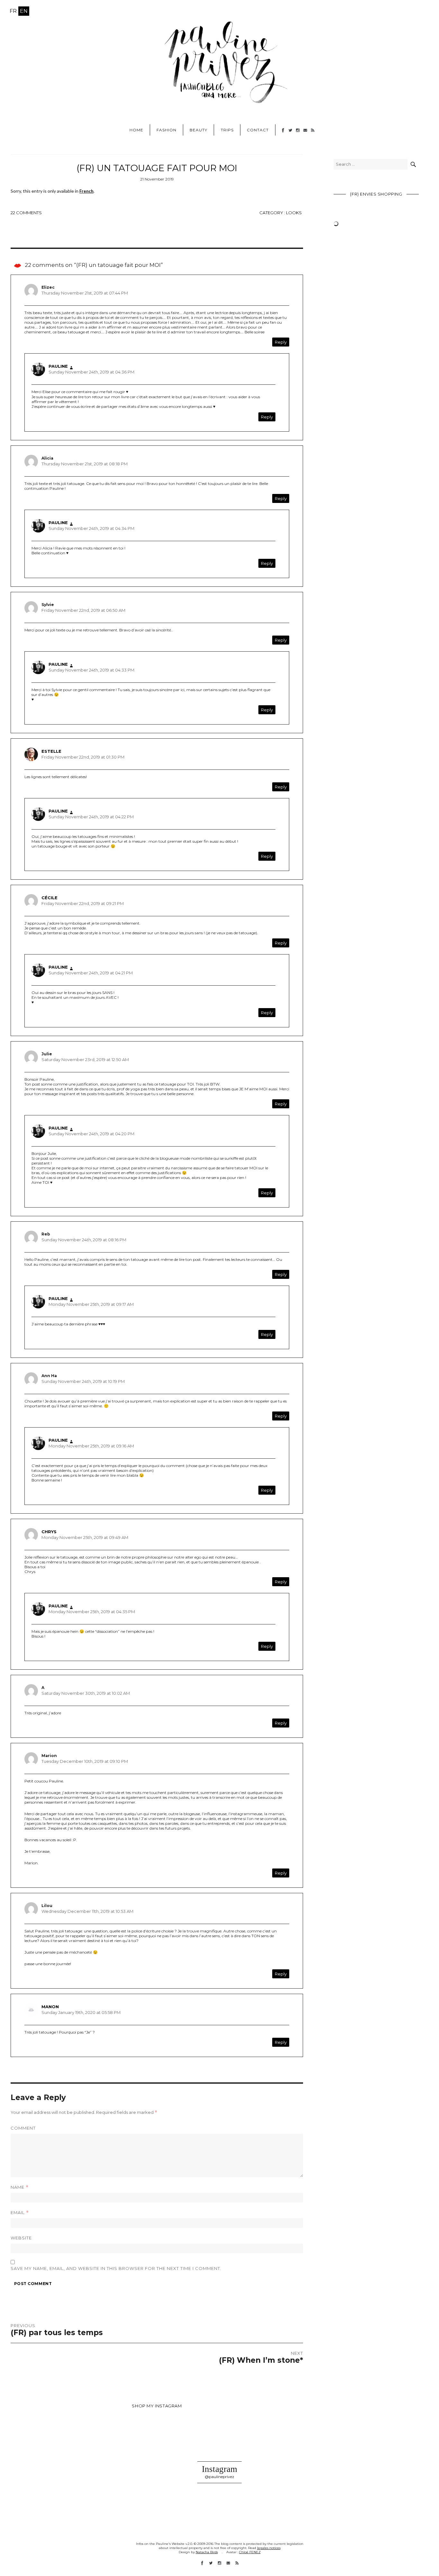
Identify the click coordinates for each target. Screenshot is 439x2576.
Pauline (58, 366)
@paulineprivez (219, 2477)
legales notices (269, 2548)
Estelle (51, 751)
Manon (50, 2007)
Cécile (49, 898)
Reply (281, 342)
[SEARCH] (413, 164)
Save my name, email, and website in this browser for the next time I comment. (116, 2268)
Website (21, 2238)
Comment (23, 2128)
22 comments (26, 213)
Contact (258, 130)
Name (20, 2187)
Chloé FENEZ (250, 2552)
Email (20, 2213)
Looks (294, 213)
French (86, 191)
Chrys (49, 1532)
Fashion (166, 130)
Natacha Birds (207, 2552)
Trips (227, 130)
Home (136, 130)
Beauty (198, 130)
